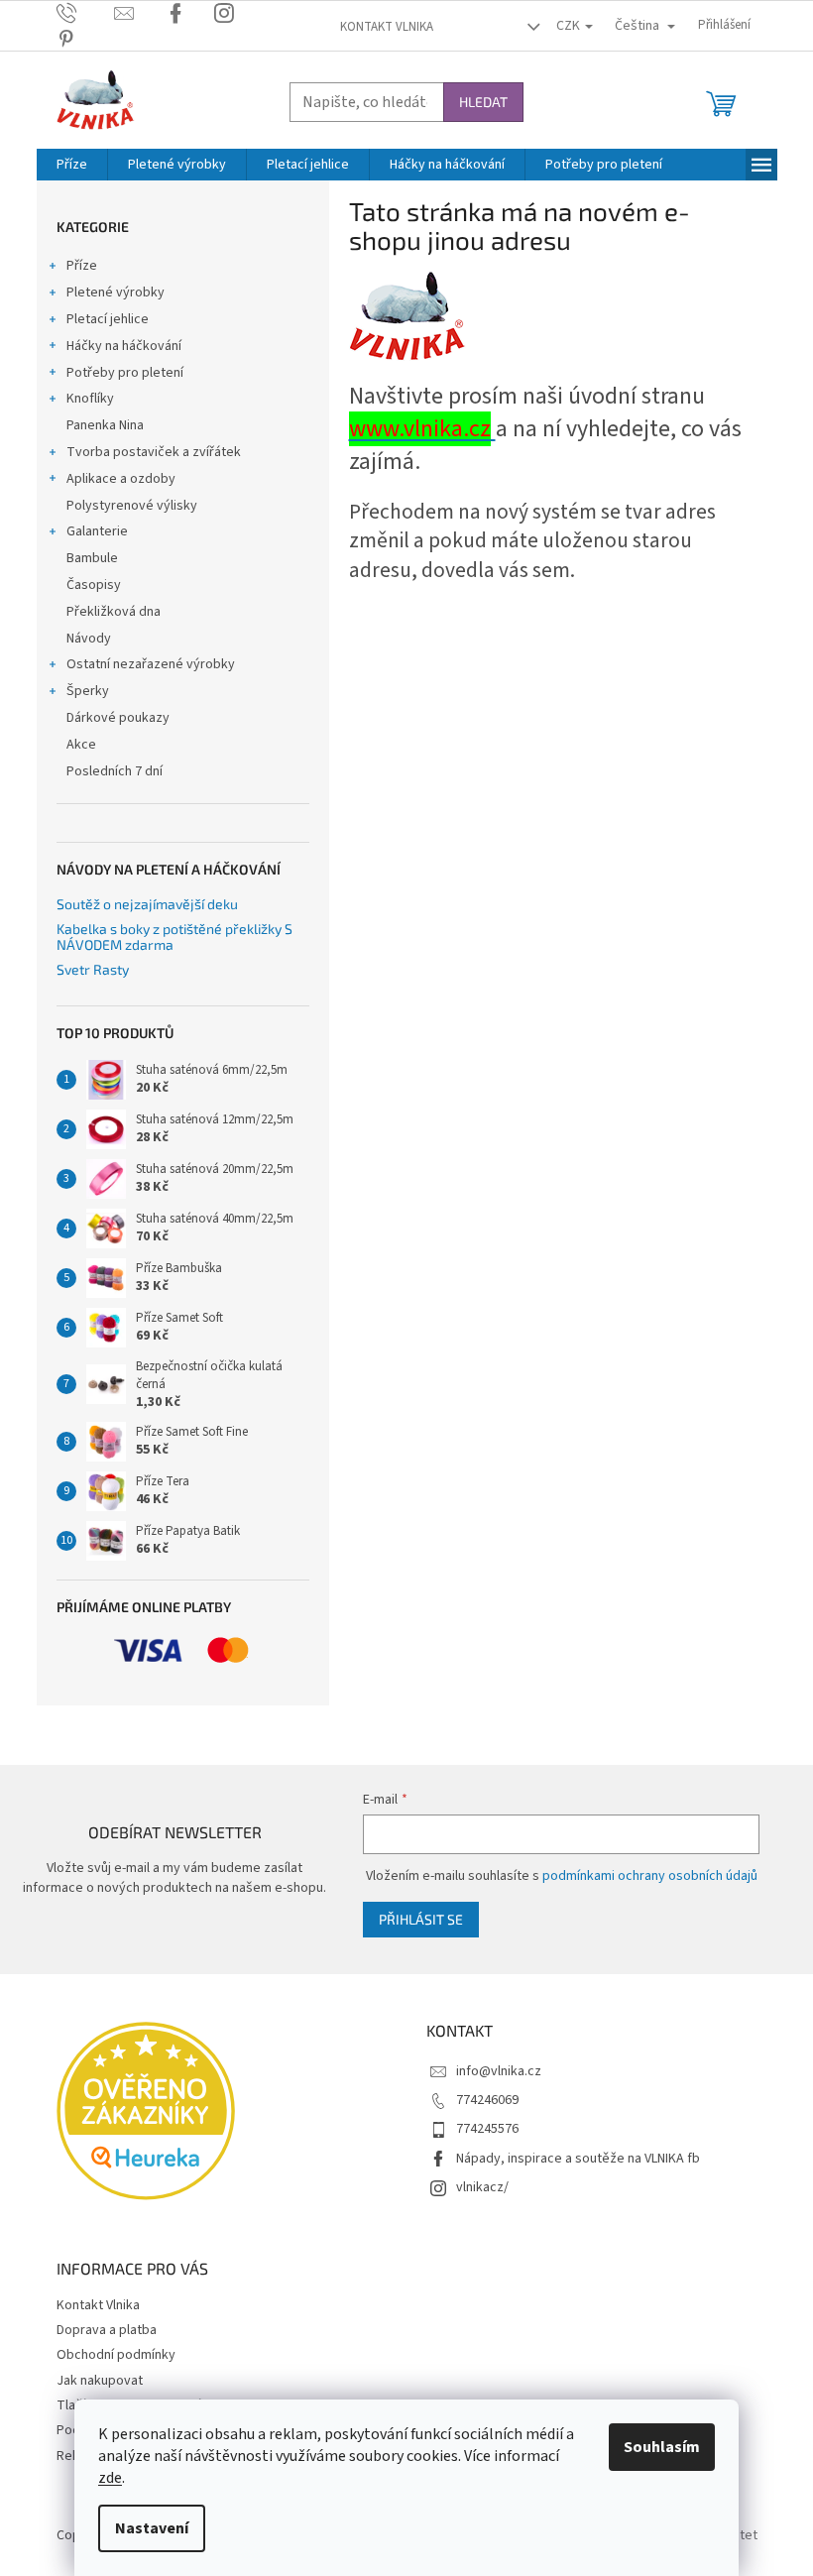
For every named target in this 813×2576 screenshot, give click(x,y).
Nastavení (152, 2528)
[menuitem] (72, 165)
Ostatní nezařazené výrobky (151, 664)
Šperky (88, 691)
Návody (89, 639)
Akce (81, 745)
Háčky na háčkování (124, 346)
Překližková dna (114, 612)
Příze (82, 266)
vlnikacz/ (482, 2187)
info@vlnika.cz (499, 2071)
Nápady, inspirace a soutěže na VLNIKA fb (578, 2159)
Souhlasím (662, 2447)
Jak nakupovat (100, 2381)
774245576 (487, 2129)
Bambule (92, 558)
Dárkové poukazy (118, 718)
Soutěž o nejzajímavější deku (147, 904)
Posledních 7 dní (115, 771)
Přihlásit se (421, 1919)
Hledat (483, 102)
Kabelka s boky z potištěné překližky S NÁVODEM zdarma (174, 937)
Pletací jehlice (108, 319)
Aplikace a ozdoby (121, 479)
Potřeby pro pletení (125, 373)
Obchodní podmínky (116, 2355)
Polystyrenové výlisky (132, 506)
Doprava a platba (107, 2330)
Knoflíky (90, 399)
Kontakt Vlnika (387, 27)
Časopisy (94, 585)
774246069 (487, 2100)
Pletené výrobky (116, 293)
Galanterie (97, 531)
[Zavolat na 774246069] (86, 13)
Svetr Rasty (93, 969)
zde (110, 2478)
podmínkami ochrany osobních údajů (650, 1876)
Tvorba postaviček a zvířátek (154, 452)
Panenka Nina (105, 425)
